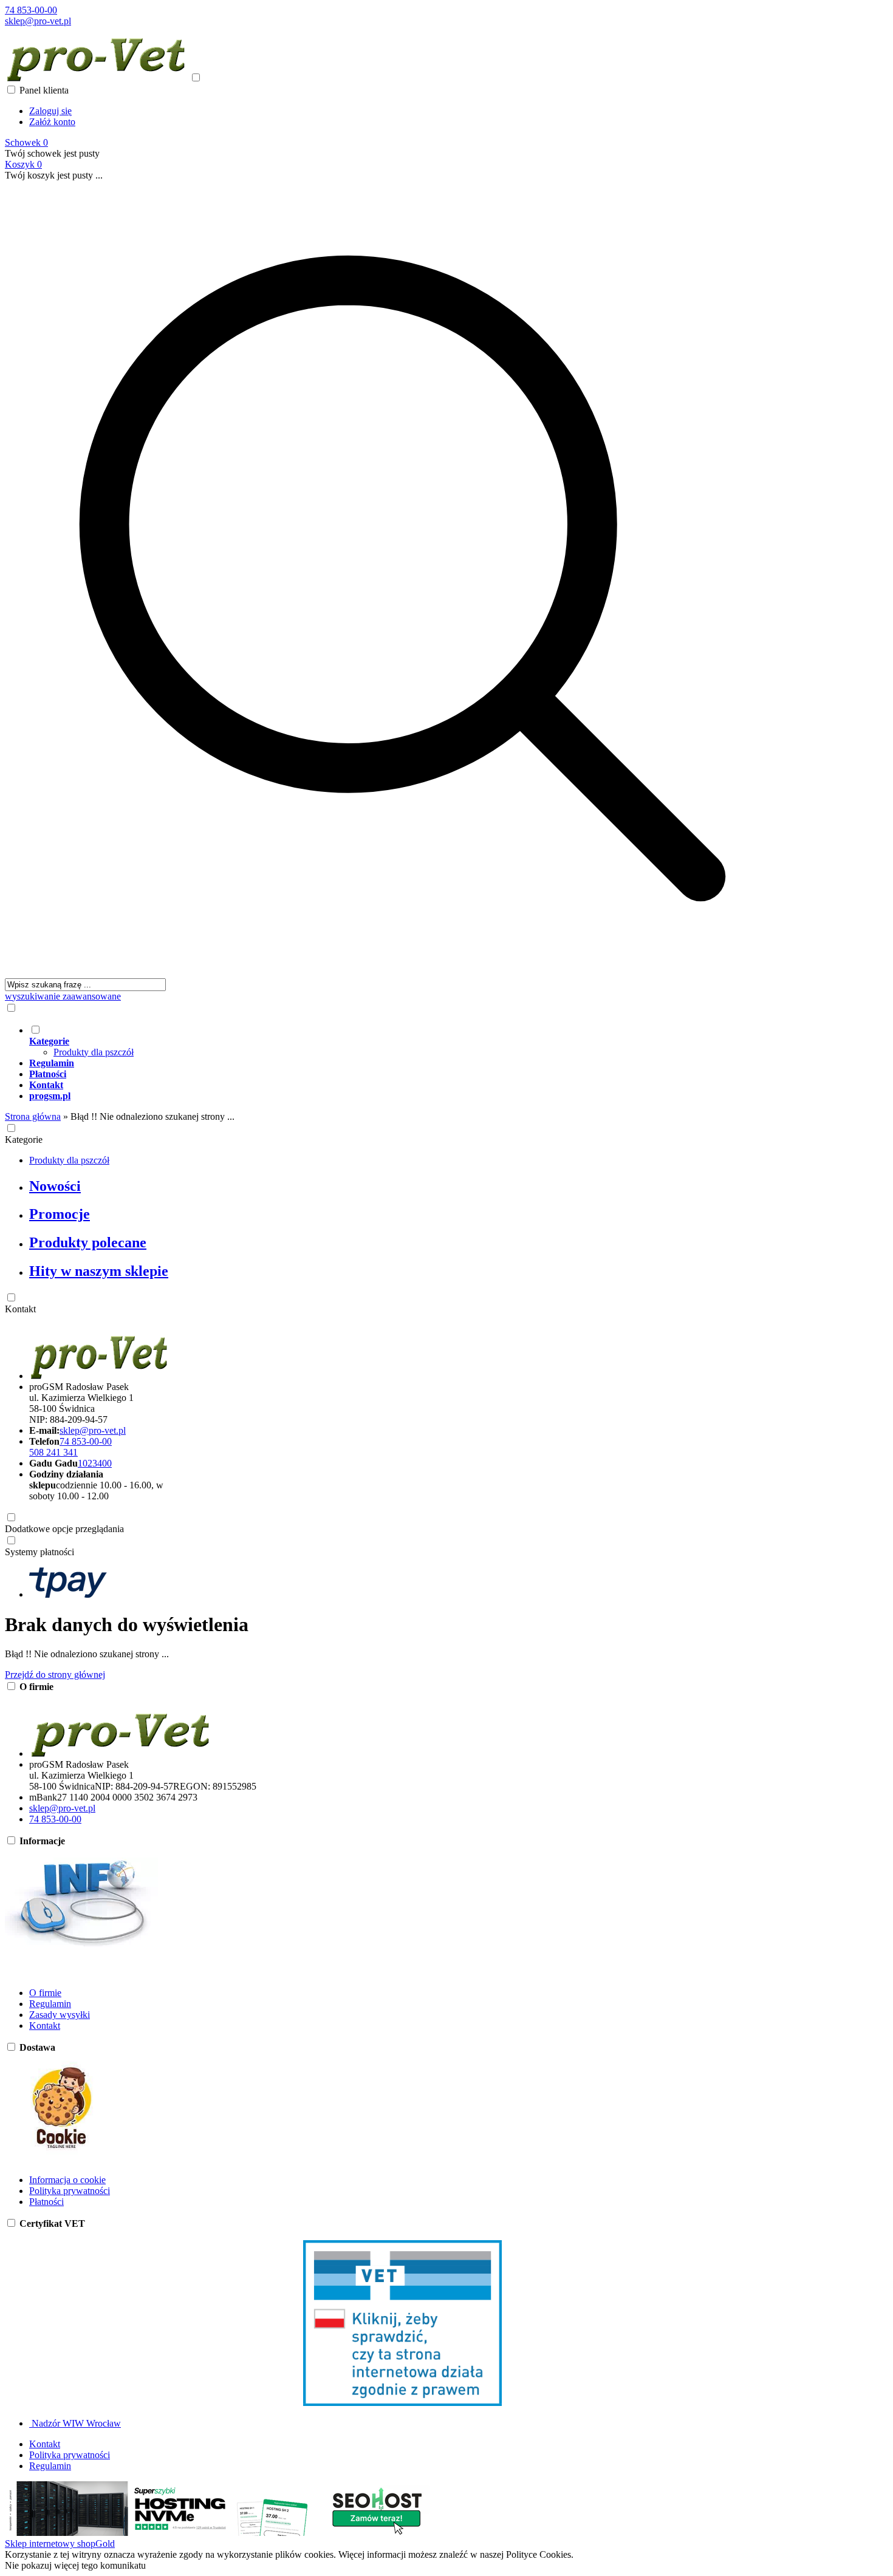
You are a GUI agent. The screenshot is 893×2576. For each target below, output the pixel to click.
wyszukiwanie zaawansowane (63, 996)
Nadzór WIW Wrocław (75, 2423)
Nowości (55, 1186)
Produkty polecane (88, 1242)
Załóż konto (52, 122)
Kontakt (20, 1309)
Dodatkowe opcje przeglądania (64, 1529)
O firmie (45, 1993)
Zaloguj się (50, 111)
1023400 (95, 1463)
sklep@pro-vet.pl (38, 21)
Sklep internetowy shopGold (60, 2544)
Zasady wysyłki (60, 2015)
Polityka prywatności (70, 2191)
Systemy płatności (39, 1552)
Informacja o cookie (67, 2180)
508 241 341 (53, 1452)
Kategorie (24, 1140)
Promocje (60, 1214)
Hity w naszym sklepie (99, 1271)
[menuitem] (415, 1041)
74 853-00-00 (31, 10)
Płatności (46, 2202)
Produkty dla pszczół (94, 1052)
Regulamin (50, 2004)
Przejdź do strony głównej (55, 1675)
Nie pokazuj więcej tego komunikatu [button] (75, 2565)
